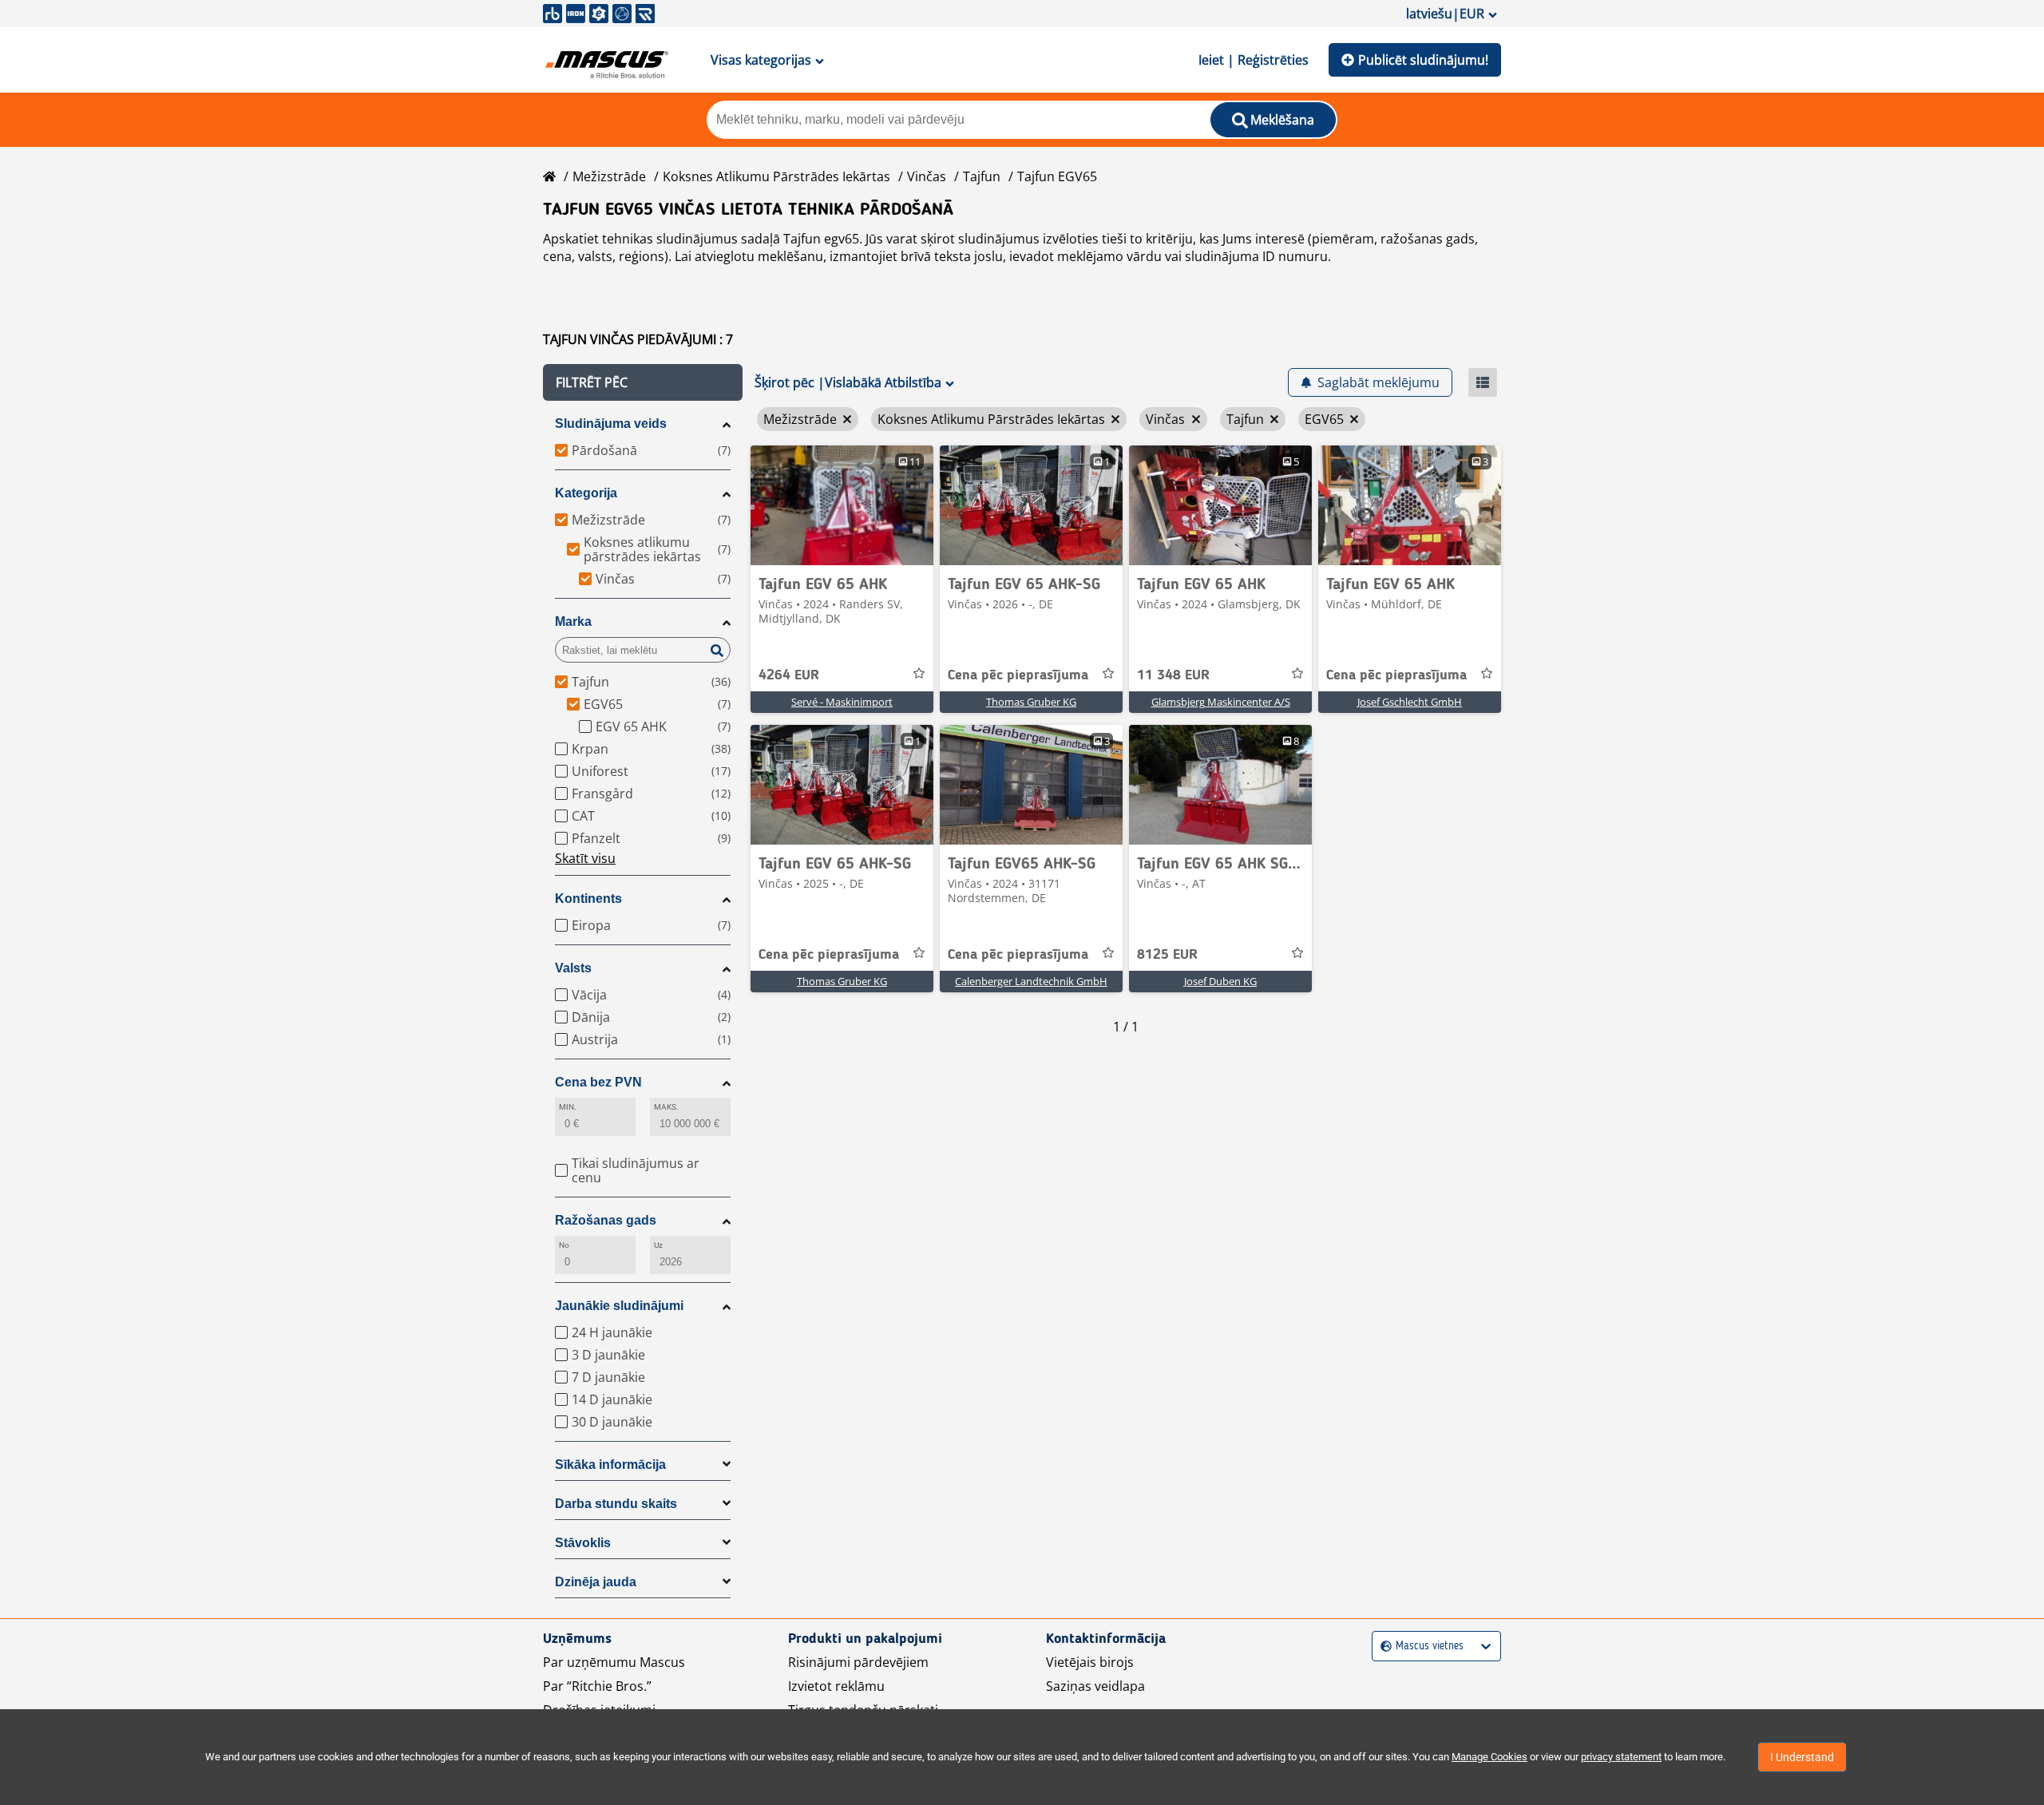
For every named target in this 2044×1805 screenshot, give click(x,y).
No (564, 1245)
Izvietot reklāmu (836, 1686)
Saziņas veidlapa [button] (1095, 1686)
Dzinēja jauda (596, 1582)
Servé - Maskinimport (842, 702)
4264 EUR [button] (789, 675)
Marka (573, 621)
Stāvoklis (583, 1543)
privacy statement (1621, 1757)
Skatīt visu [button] (585, 858)
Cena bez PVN (598, 1082)
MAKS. (666, 1107)
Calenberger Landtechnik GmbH (1031, 981)
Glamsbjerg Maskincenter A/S (1221, 702)
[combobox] (1382, 1647)
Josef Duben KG (1220, 981)
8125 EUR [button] (1167, 955)
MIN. (568, 1107)
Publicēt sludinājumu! (1423, 60)
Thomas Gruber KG (1031, 702)
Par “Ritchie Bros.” (597, 1686)
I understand (1802, 1757)
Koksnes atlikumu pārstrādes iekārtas (776, 176)
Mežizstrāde (609, 176)
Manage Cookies (1489, 1757)
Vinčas (927, 176)
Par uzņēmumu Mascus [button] (614, 1662)
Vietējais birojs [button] (1090, 1662)
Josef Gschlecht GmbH (1410, 702)
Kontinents (588, 899)
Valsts (573, 968)
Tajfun (982, 176)
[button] (643, 382)
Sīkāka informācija (610, 1465)
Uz (658, 1245)
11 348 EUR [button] (1173, 675)
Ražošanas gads (606, 1220)
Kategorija (586, 493)
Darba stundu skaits (616, 1504)
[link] (842, 505)
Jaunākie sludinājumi (619, 1306)
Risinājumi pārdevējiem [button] (858, 1662)
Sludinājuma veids (611, 424)
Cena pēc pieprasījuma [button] (1018, 675)
